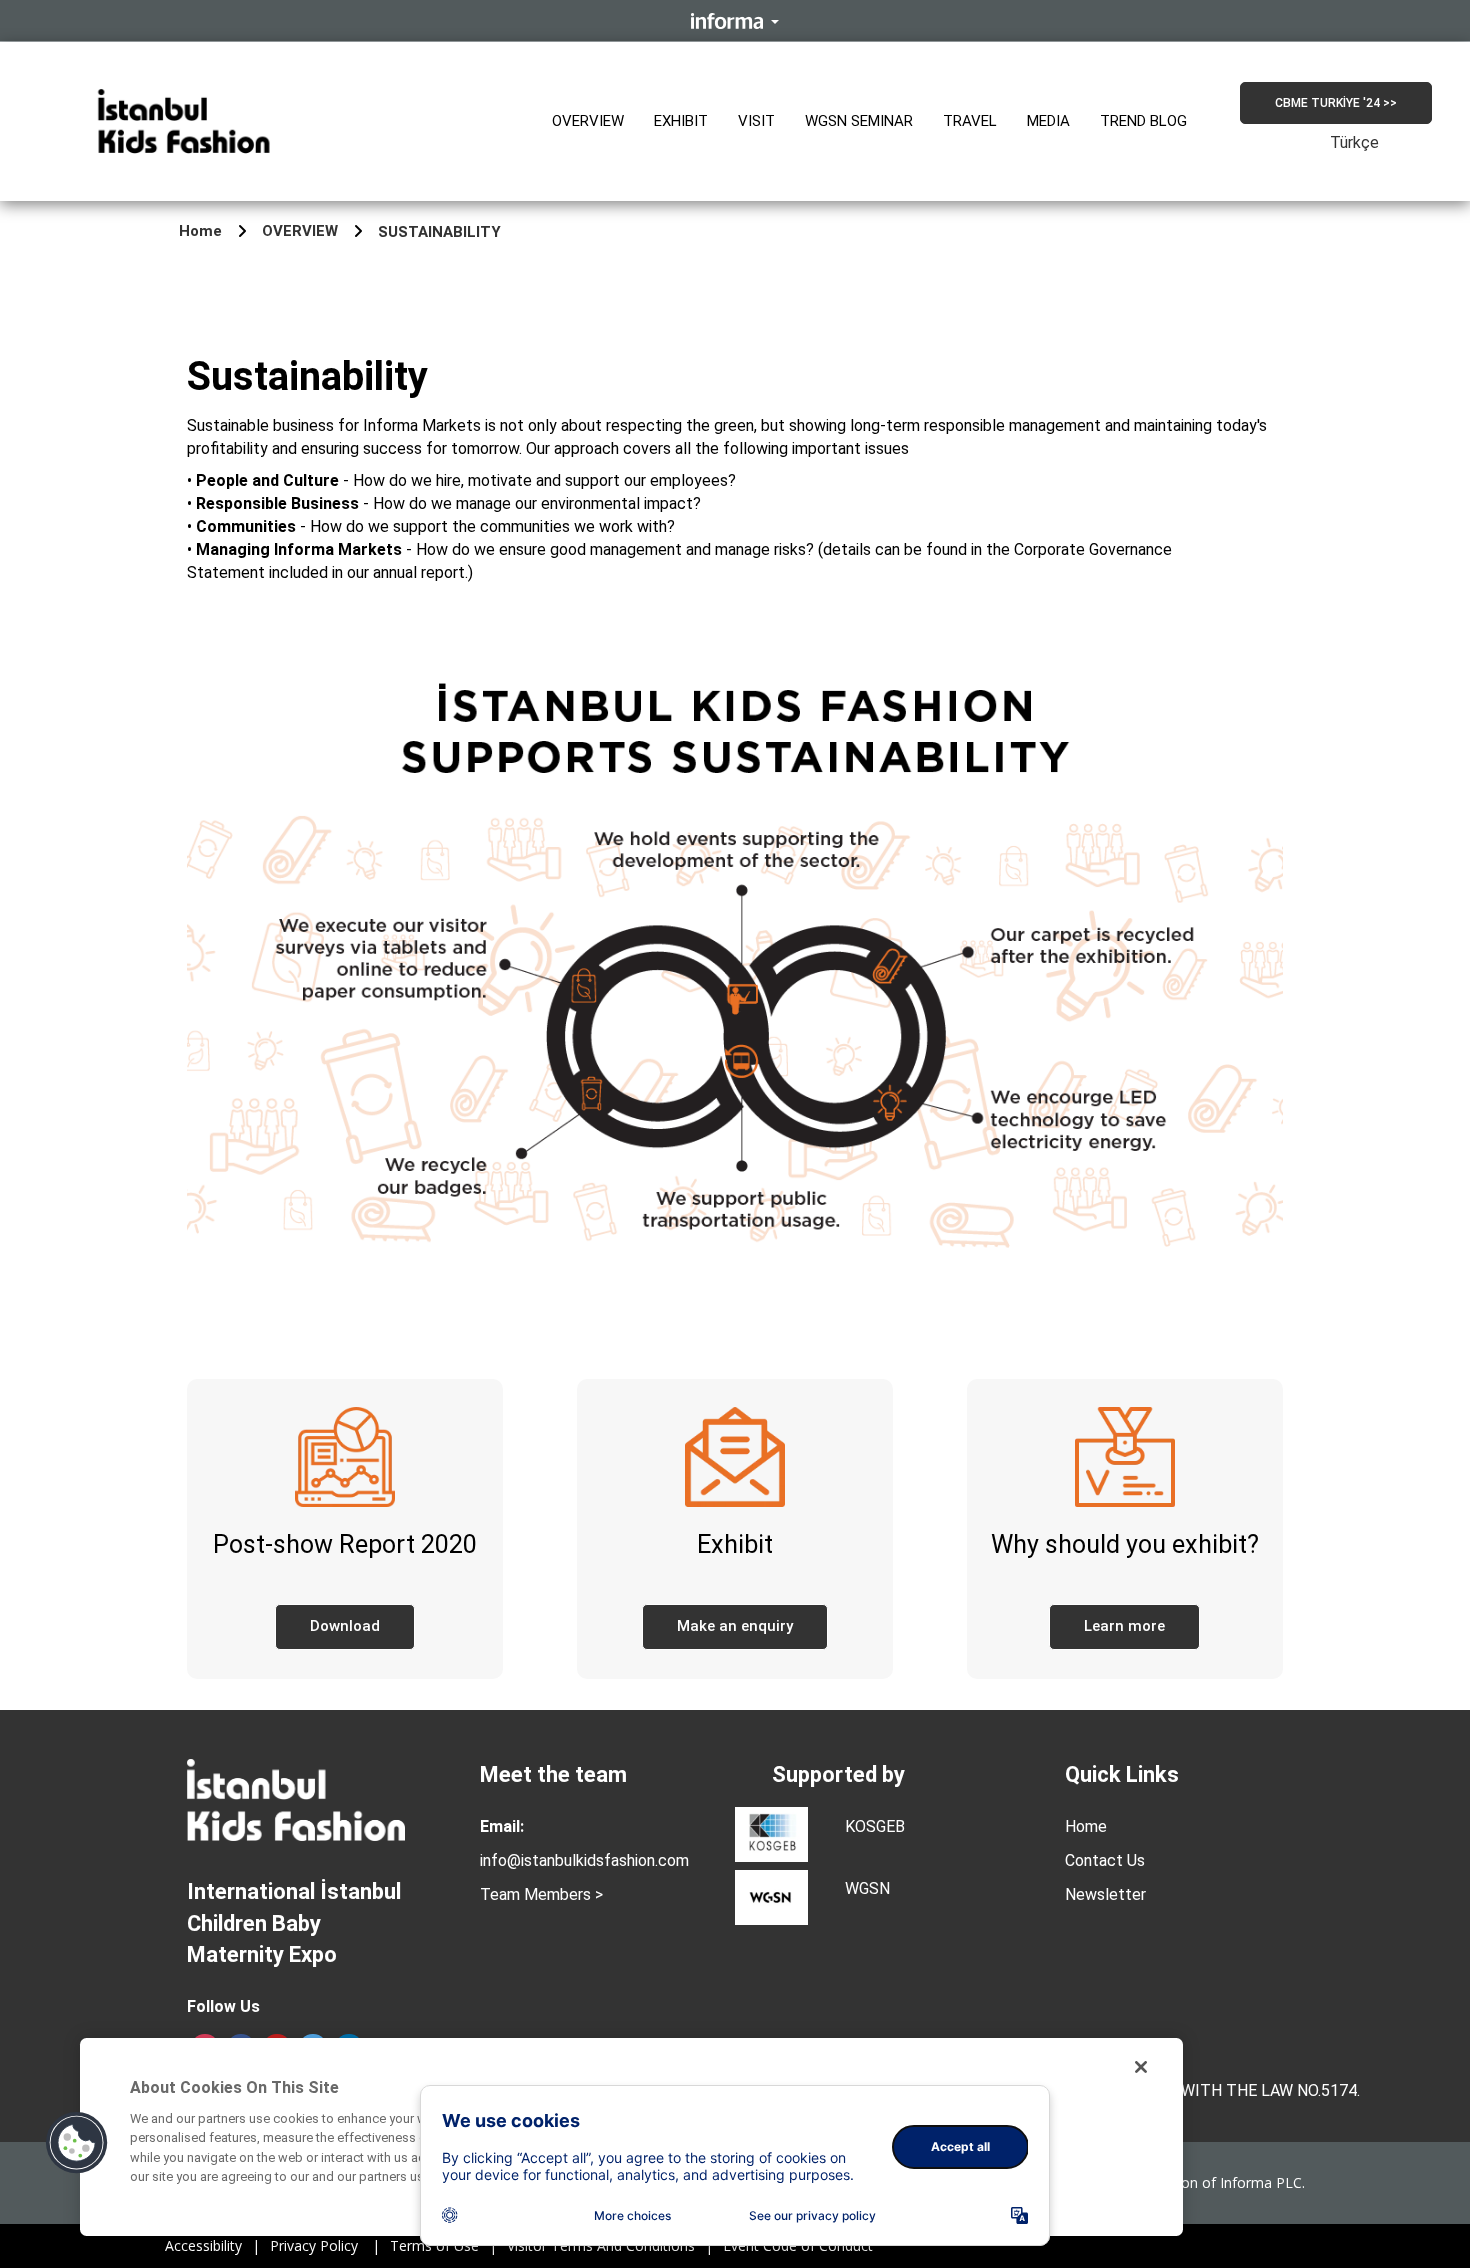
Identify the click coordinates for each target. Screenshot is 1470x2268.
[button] (588, 122)
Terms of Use (443, 2246)
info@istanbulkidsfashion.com (584, 1860)
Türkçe (1354, 142)
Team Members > (541, 1894)
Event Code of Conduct (798, 2246)
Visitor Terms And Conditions (610, 2246)
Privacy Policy (325, 2246)
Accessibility (212, 2246)
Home (200, 231)
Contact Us (1105, 1860)
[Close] (1141, 2067)
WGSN (867, 1888)
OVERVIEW (300, 231)
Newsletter (1105, 1894)
